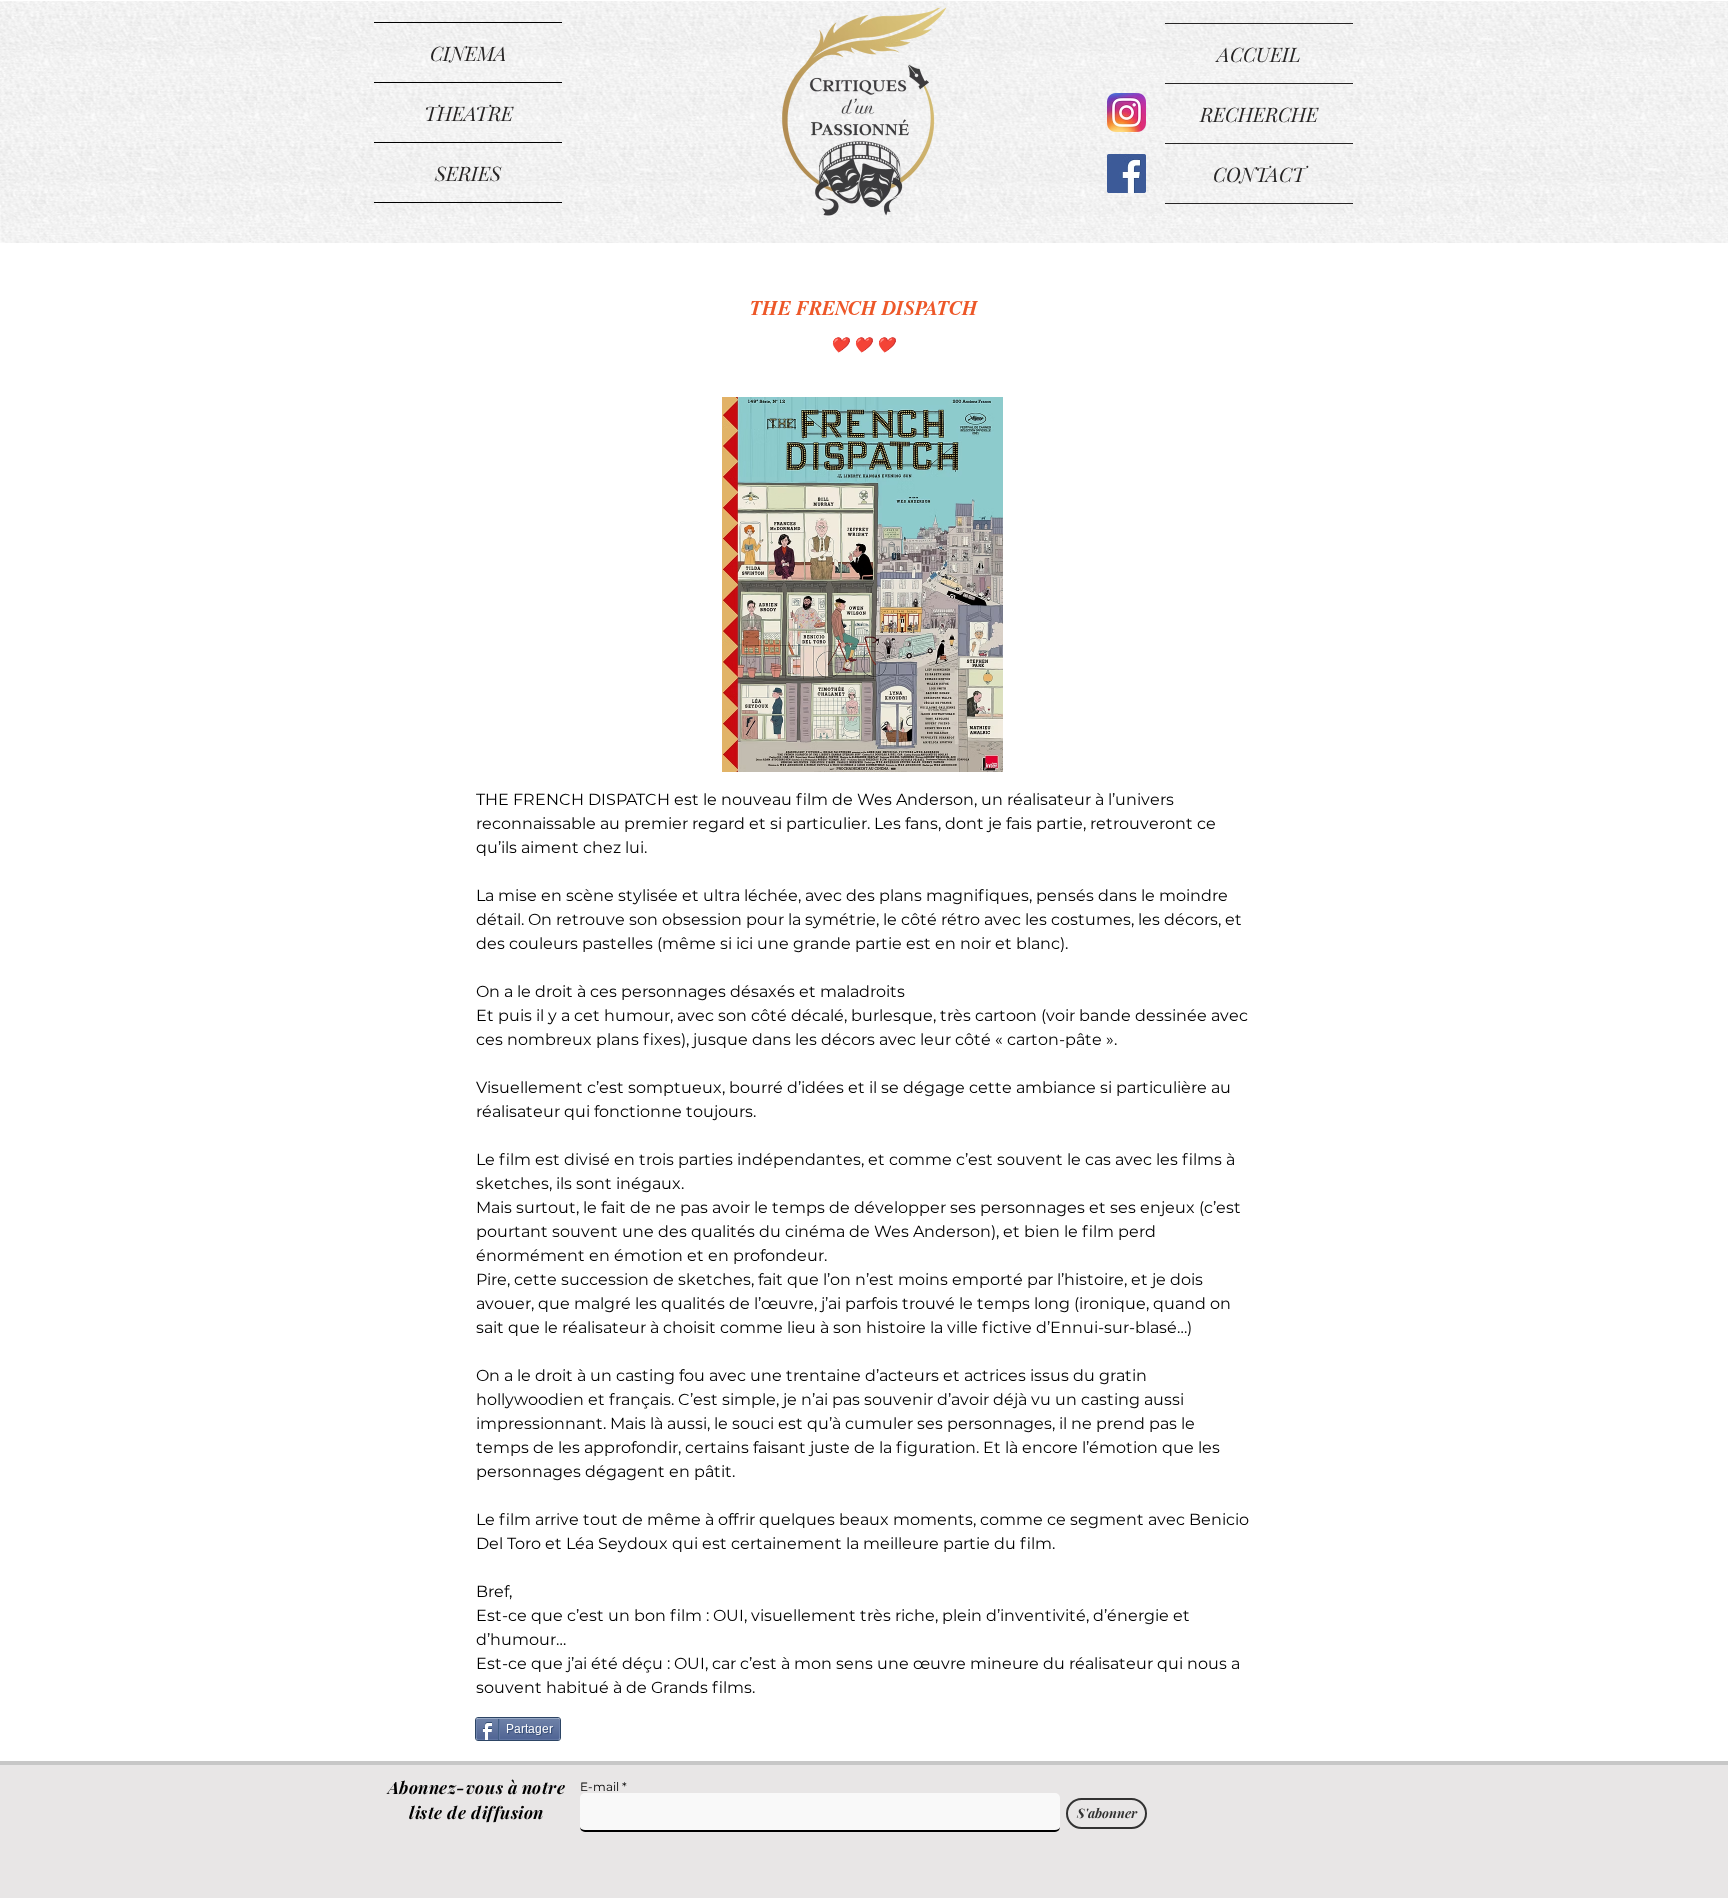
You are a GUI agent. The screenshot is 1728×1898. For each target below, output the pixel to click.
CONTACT (1259, 173)
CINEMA (468, 52)
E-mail (599, 1787)
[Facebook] (1126, 173)
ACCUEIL (1259, 53)
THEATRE (468, 112)
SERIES (468, 172)
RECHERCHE (1259, 113)
